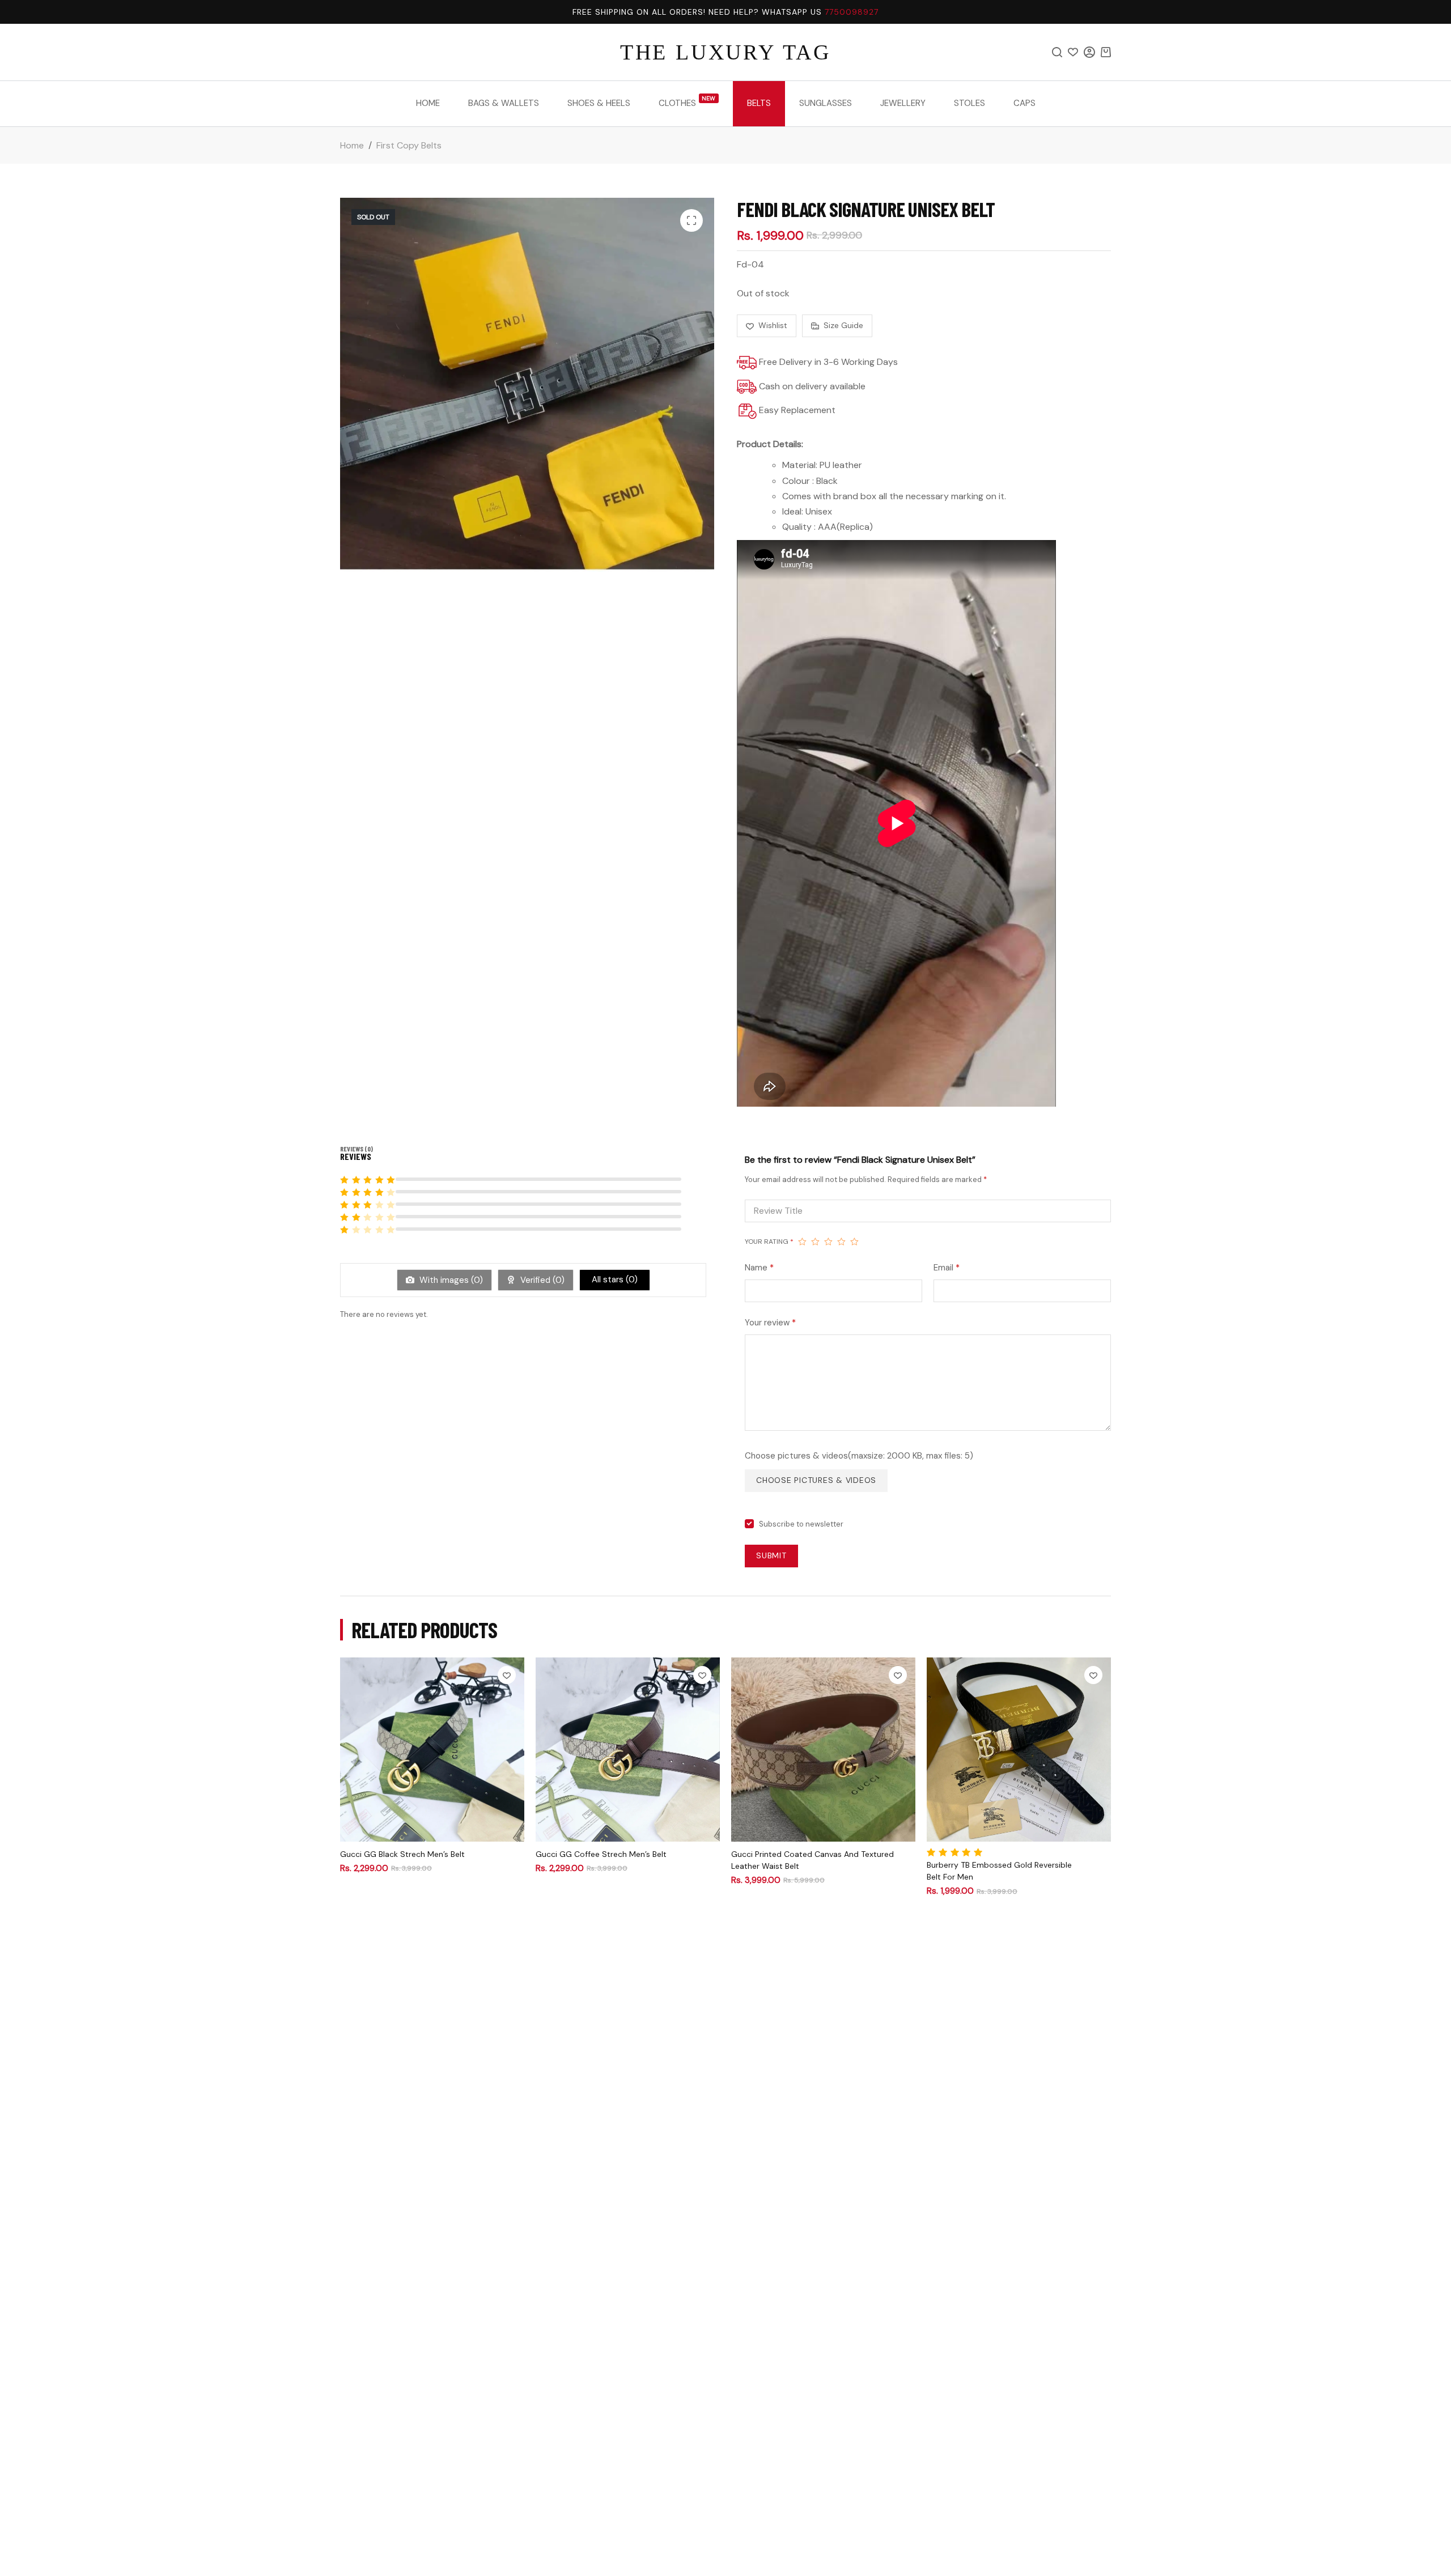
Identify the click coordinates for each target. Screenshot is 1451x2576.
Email (947, 1268)
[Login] (1089, 52)
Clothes (687, 102)
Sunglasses (826, 103)
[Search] (1057, 52)
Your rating (769, 1242)
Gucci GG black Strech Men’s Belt (402, 1854)
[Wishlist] (1073, 52)
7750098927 (852, 12)
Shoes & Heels (599, 103)
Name (759, 1268)
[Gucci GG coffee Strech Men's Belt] (628, 1750)
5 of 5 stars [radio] (854, 1242)
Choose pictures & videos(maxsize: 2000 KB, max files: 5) (859, 1456)
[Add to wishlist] (507, 1675)
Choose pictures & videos (816, 1480)
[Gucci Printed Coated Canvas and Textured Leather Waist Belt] (823, 1750)
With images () (450, 1280)
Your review (770, 1323)
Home (428, 103)
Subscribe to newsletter (801, 1524)
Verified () (541, 1280)
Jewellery (903, 103)
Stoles (970, 103)
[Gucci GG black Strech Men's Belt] (432, 1750)
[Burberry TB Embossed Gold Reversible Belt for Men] (1019, 1750)
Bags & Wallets (504, 103)
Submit (771, 1555)
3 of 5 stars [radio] (828, 1242)
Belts (759, 103)
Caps (1024, 103)
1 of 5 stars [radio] (802, 1242)
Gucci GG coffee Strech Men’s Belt (601, 1854)
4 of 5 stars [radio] (841, 1242)
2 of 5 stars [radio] (815, 1242)
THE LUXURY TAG (725, 52)
